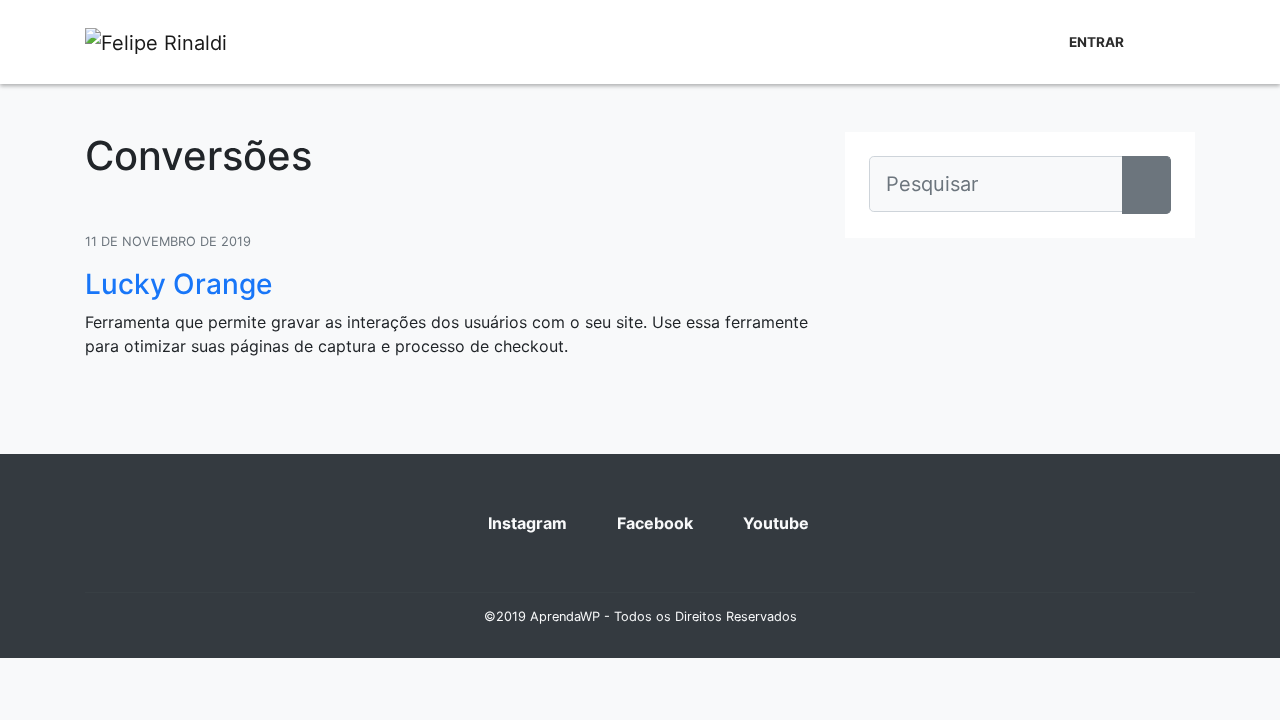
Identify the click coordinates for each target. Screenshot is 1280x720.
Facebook (653, 523)
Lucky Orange (178, 284)
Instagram (525, 523)
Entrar (1096, 42)
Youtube (774, 523)
